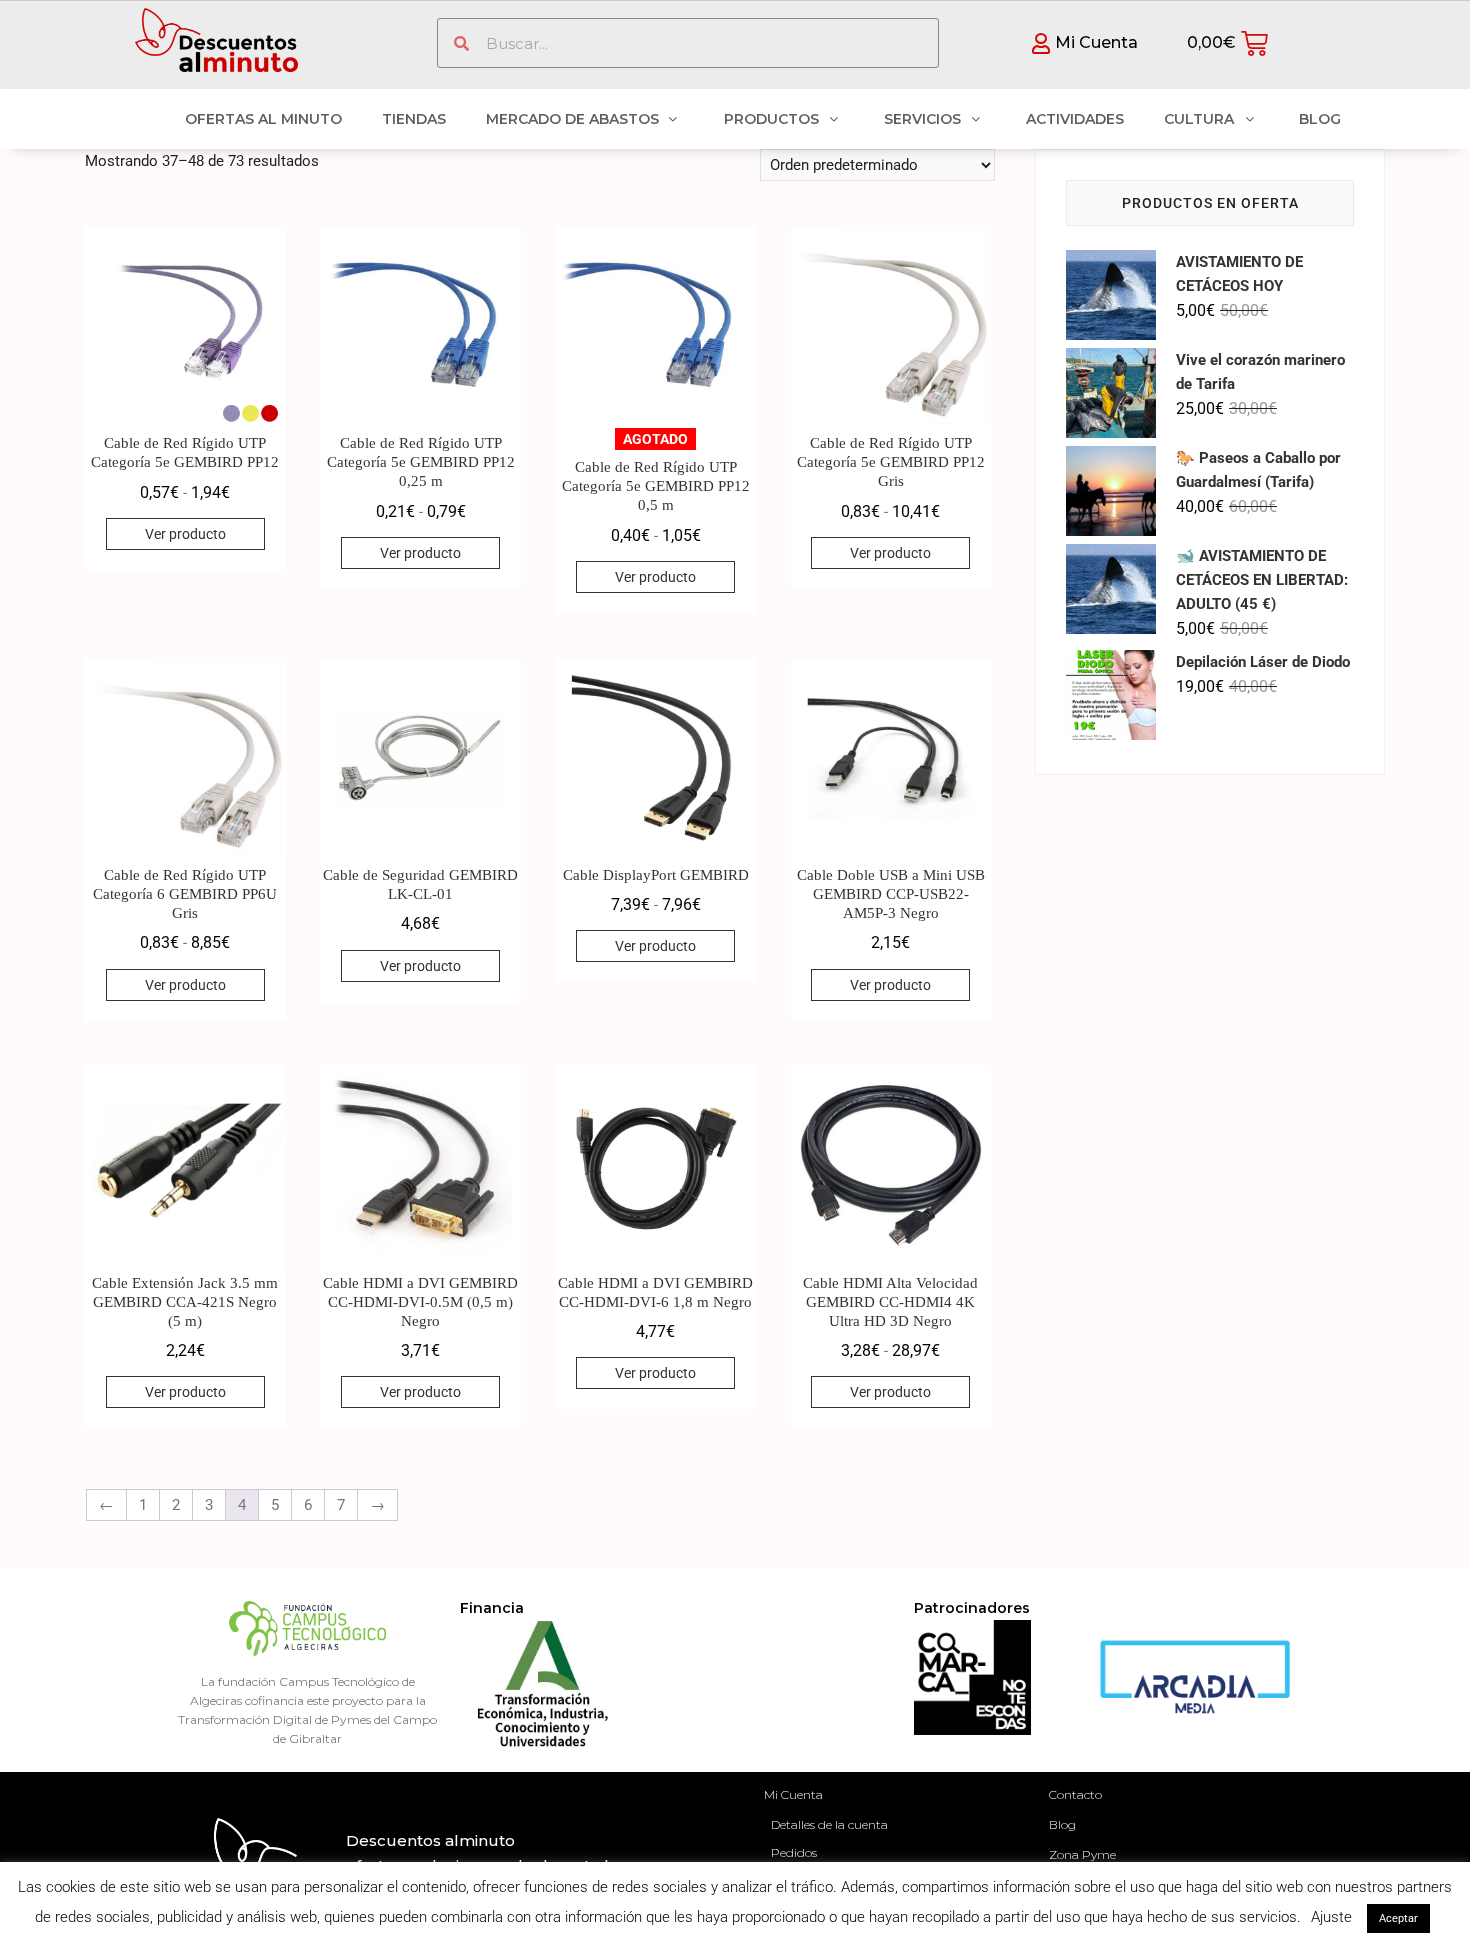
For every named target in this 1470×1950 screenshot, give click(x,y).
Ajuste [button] (1331, 1917)
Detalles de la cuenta (829, 1824)
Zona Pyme (1082, 1854)
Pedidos (794, 1852)
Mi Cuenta (793, 1794)
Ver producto (185, 534)
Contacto (1075, 1794)
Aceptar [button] (1398, 1918)
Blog (1062, 1824)
